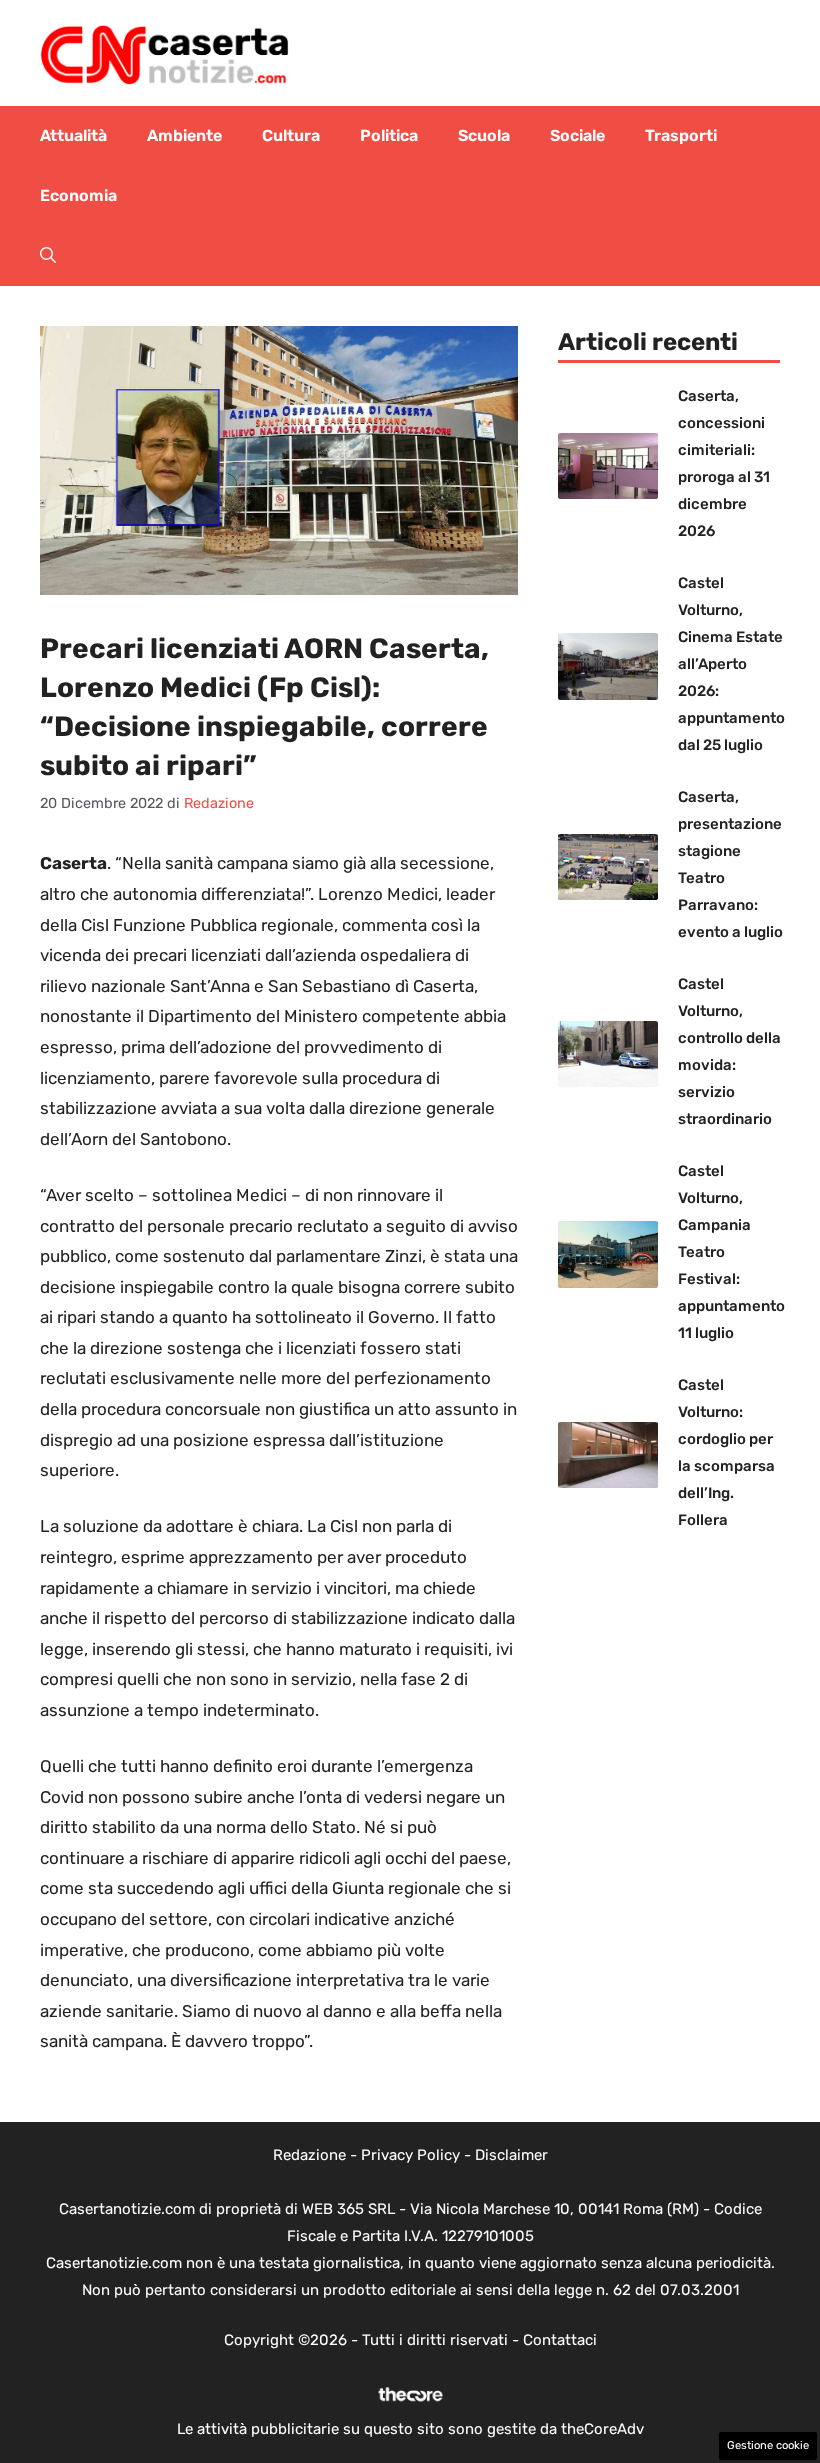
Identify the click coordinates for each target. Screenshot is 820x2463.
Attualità (73, 135)
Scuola (484, 135)
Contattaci (560, 2340)
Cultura (291, 135)
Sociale (577, 135)
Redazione (309, 2155)
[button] (48, 256)
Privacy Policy (410, 2155)
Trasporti (681, 135)
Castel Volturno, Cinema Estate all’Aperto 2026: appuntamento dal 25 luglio (731, 664)
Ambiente (184, 135)
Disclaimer (511, 2155)
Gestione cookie (768, 2445)
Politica (389, 135)
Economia (78, 195)
